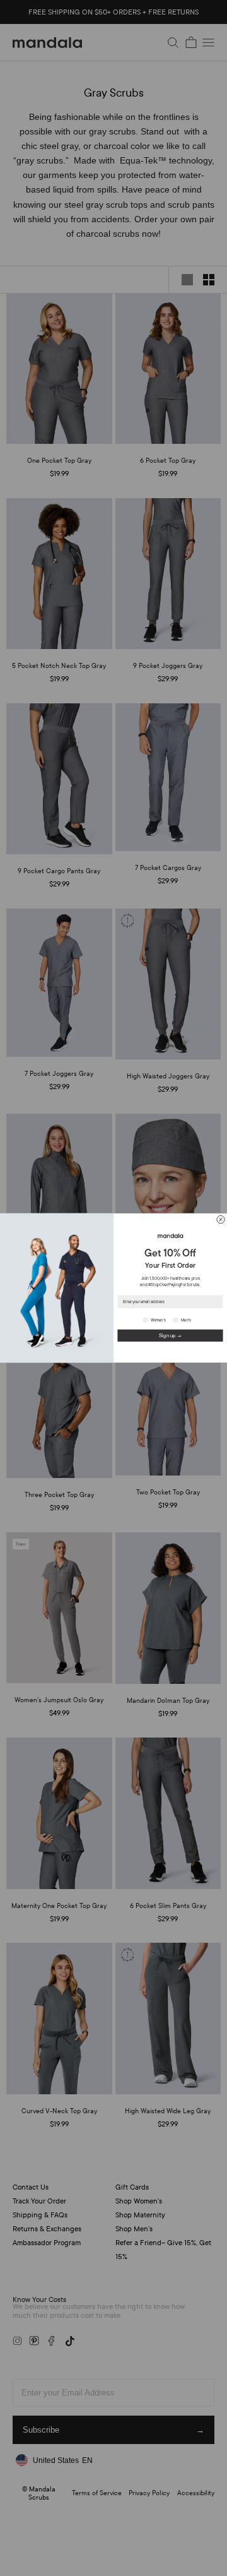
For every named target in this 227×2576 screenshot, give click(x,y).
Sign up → (170, 1335)
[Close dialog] (221, 1219)
